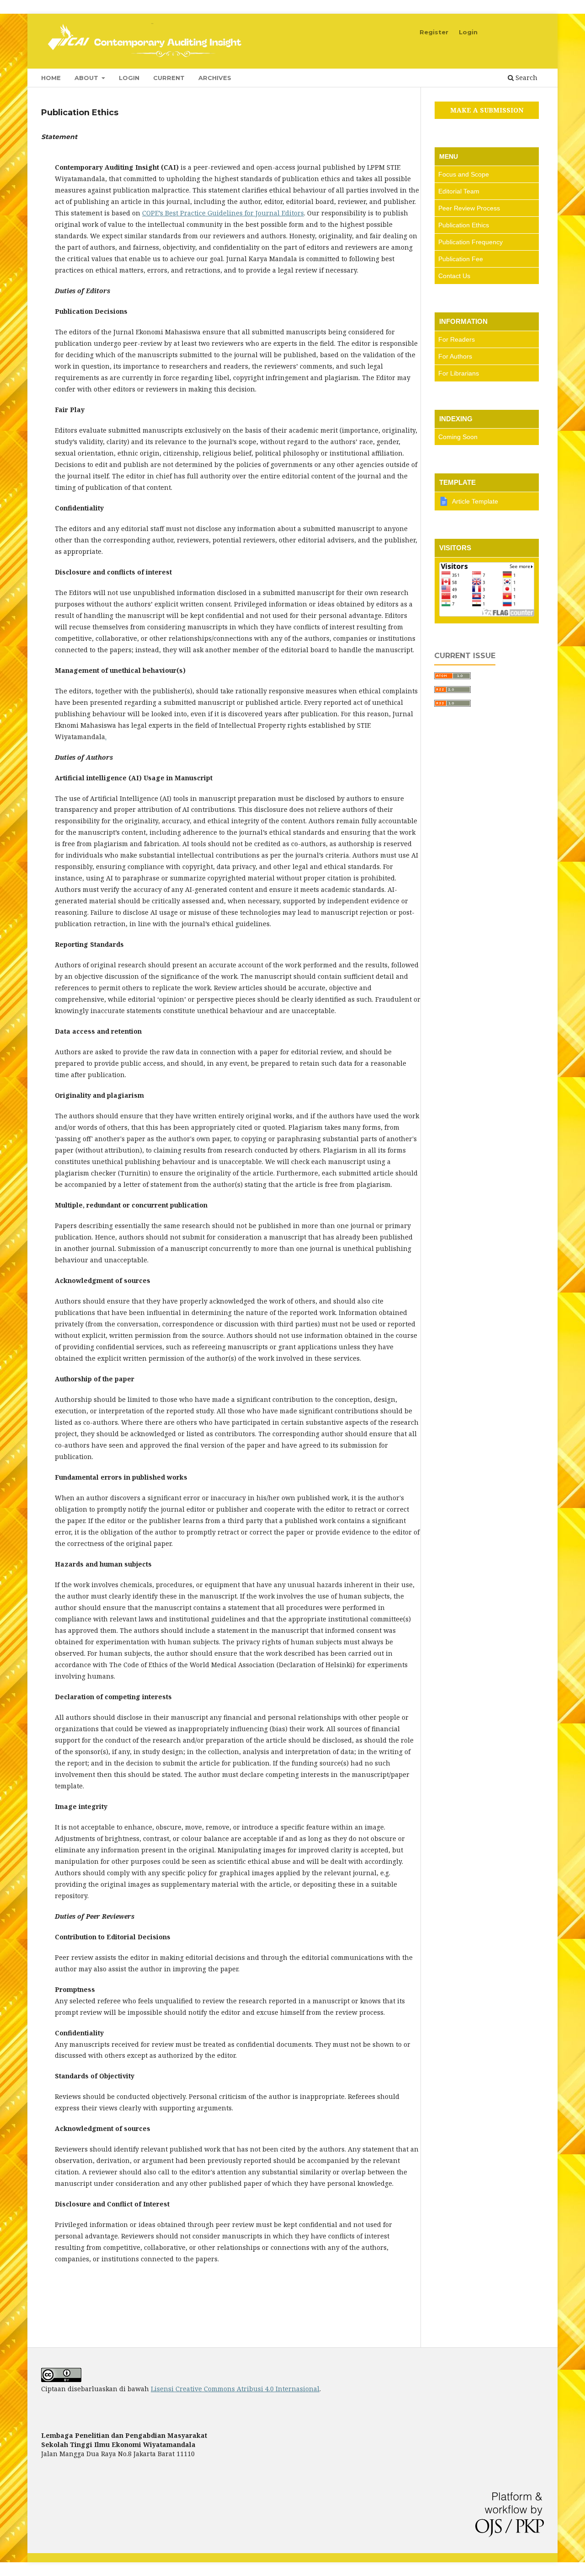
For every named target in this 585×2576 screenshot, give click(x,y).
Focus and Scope (464, 174)
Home (51, 78)
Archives (215, 78)
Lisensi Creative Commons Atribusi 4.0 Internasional (235, 2389)
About (87, 78)
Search (526, 78)
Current (169, 78)
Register (434, 32)
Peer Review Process (469, 208)
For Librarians (459, 373)
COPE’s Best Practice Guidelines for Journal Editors (223, 213)
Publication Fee (461, 259)
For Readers (457, 339)
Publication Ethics (464, 225)
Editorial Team (459, 191)
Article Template (475, 501)
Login (129, 78)
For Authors (455, 356)
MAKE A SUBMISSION (487, 110)
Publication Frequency (471, 242)
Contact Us (454, 276)
